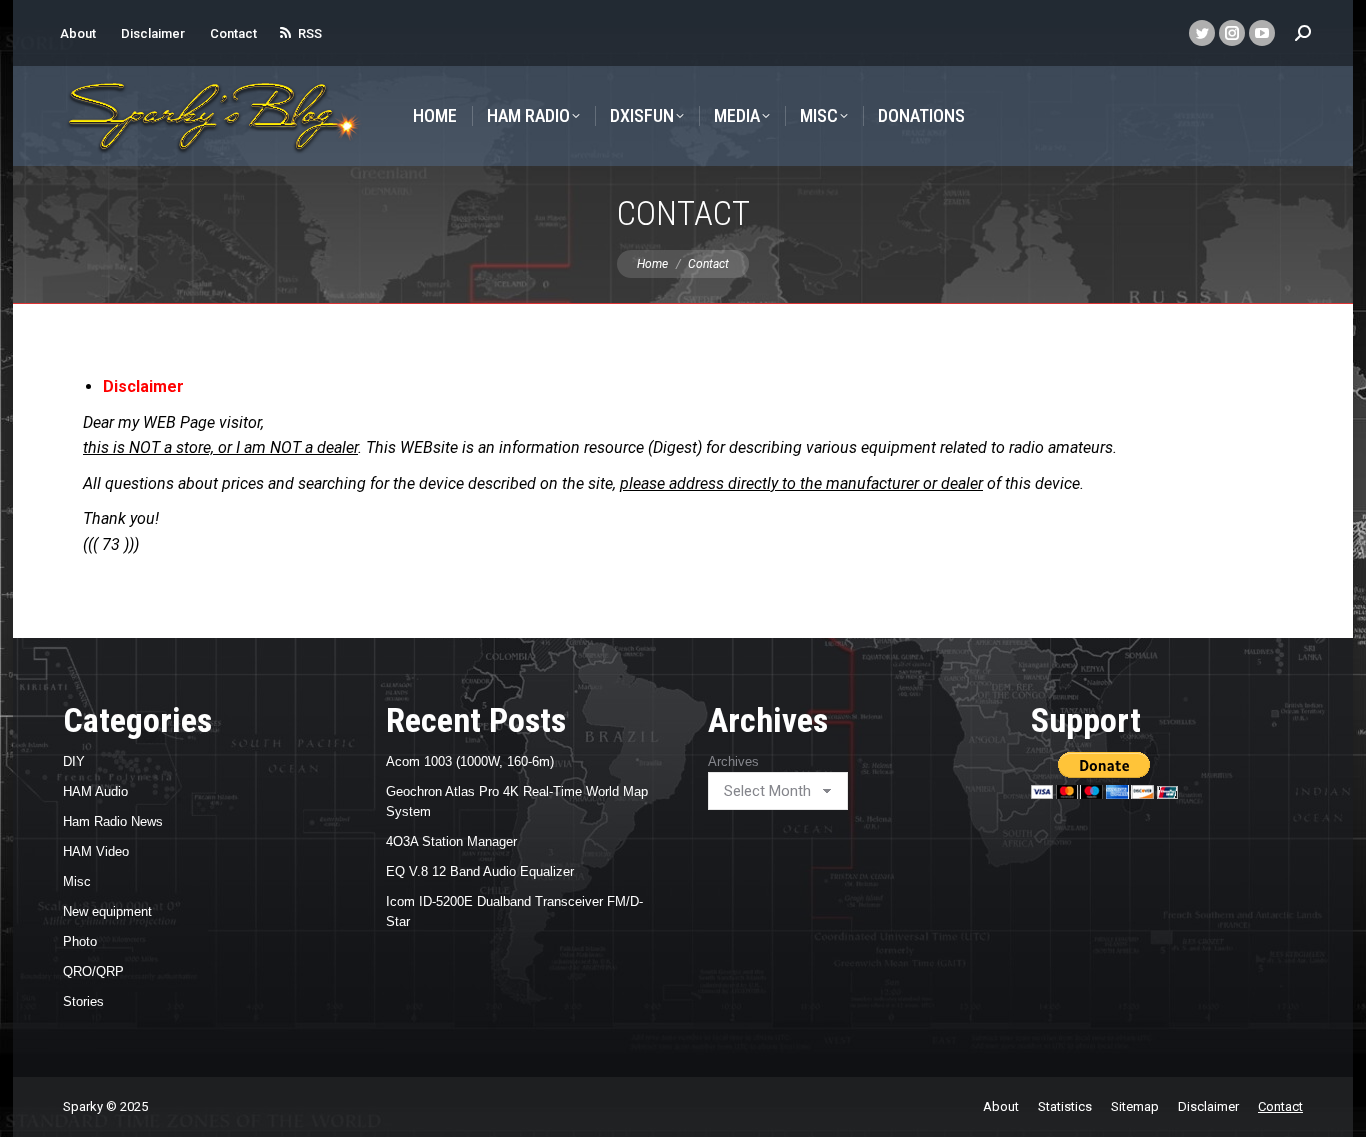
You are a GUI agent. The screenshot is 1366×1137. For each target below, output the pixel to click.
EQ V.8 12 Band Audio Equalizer (480, 871)
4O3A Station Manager (451, 841)
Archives (733, 761)
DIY (74, 761)
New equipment (107, 911)
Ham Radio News (113, 821)
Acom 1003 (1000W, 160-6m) (470, 761)
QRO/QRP (93, 971)
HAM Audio (95, 791)
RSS (310, 33)
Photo (80, 941)
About (78, 33)
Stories (83, 1001)
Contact (233, 33)
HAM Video (96, 851)
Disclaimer (153, 33)
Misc (77, 881)
